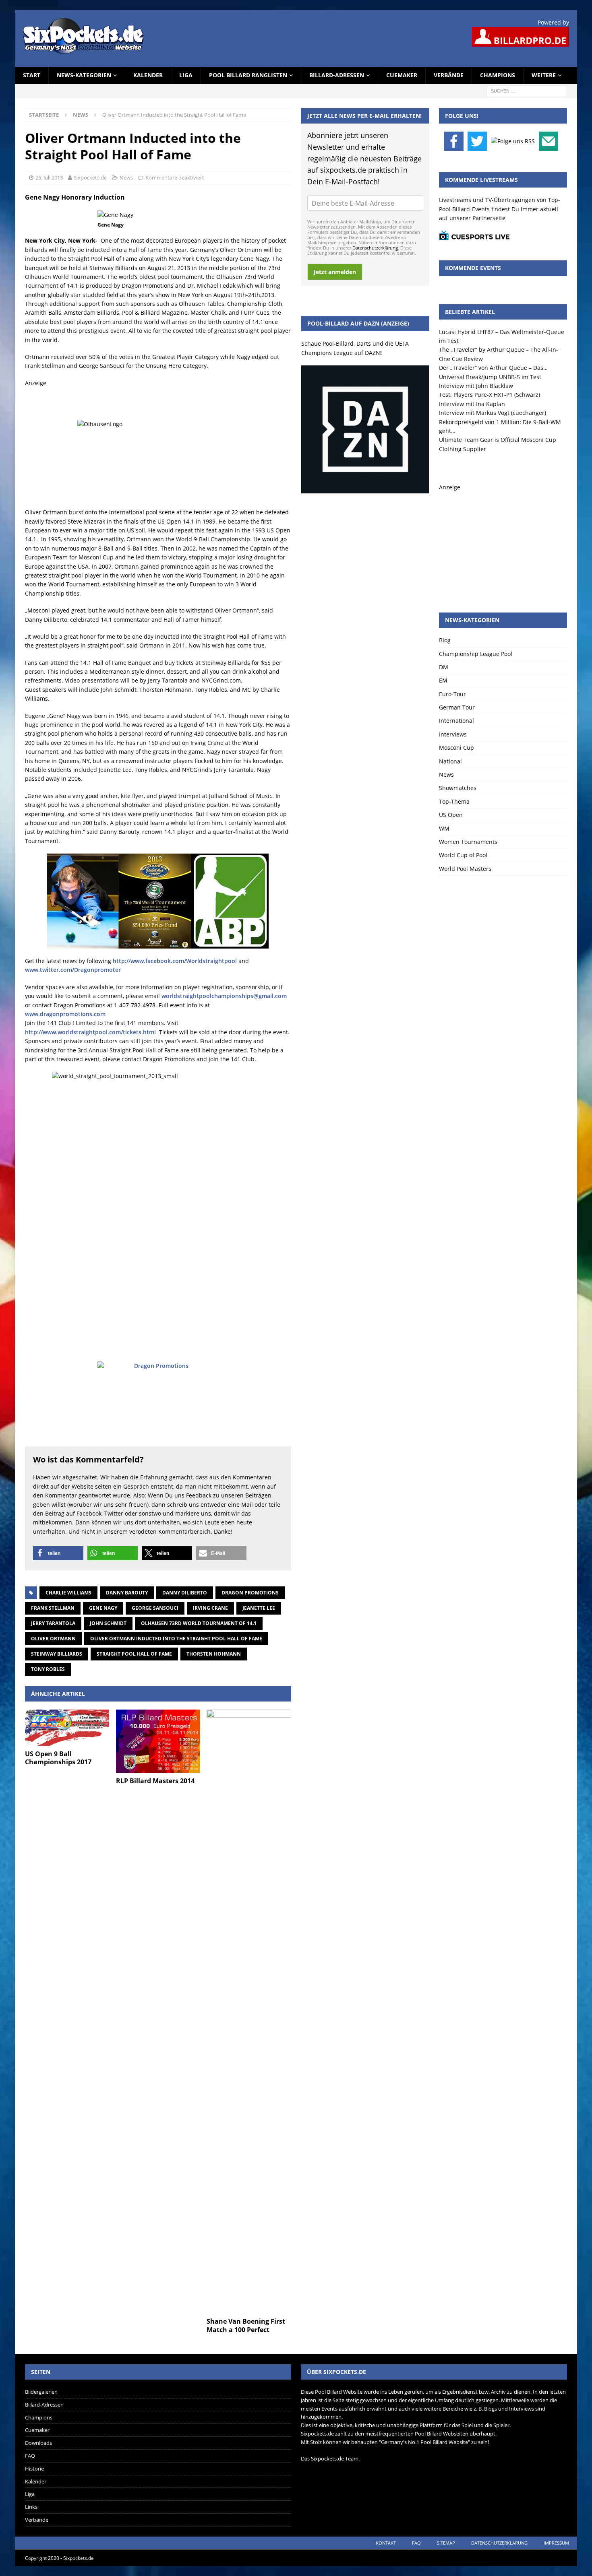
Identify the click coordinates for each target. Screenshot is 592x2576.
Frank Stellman (53, 1608)
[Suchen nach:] (527, 90)
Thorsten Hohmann (214, 1654)
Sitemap (446, 2543)
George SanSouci (155, 1608)
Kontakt (386, 2543)
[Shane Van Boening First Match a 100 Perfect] (249, 2011)
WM (444, 828)
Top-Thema (454, 801)
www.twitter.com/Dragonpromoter (73, 970)
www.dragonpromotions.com (65, 1014)
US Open (451, 815)
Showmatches (458, 788)
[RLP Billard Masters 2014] (158, 1741)
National (450, 761)
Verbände (449, 75)
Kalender (148, 75)
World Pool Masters (465, 869)
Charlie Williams (68, 1593)
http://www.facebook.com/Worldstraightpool (175, 961)
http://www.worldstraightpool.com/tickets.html (90, 1032)
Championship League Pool (476, 654)
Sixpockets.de (90, 177)
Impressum (556, 2543)
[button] (58, 1553)
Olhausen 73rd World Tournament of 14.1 (199, 1623)
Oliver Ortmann (53, 1639)
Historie (34, 2469)
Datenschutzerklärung (375, 248)
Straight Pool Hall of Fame (134, 1654)
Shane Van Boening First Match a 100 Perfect (246, 2325)
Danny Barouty (127, 1593)
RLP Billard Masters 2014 (155, 1781)
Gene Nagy (103, 1608)
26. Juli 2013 (49, 177)
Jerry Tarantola (53, 1623)
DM (444, 667)
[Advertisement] (503, 542)
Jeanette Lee (259, 1608)
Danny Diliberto (185, 1593)
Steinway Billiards (57, 1654)
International (456, 721)
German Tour (457, 707)
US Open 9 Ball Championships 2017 (58, 1758)
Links (31, 2507)
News (126, 177)
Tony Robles (48, 1669)
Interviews (453, 734)
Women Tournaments (468, 842)
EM (443, 680)
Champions (498, 75)
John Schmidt (108, 1623)
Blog (445, 640)
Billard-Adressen (337, 75)
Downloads (38, 2443)
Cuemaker (402, 75)
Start (32, 75)
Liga (186, 75)
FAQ (30, 2456)
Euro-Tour (452, 694)
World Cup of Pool (463, 855)
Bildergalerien (41, 2392)
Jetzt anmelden (335, 272)
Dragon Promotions (250, 1593)
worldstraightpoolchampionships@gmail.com (224, 996)
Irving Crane (210, 1608)
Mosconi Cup (456, 748)
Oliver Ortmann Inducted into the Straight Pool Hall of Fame (176, 1639)
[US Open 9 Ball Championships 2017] (67, 1727)
